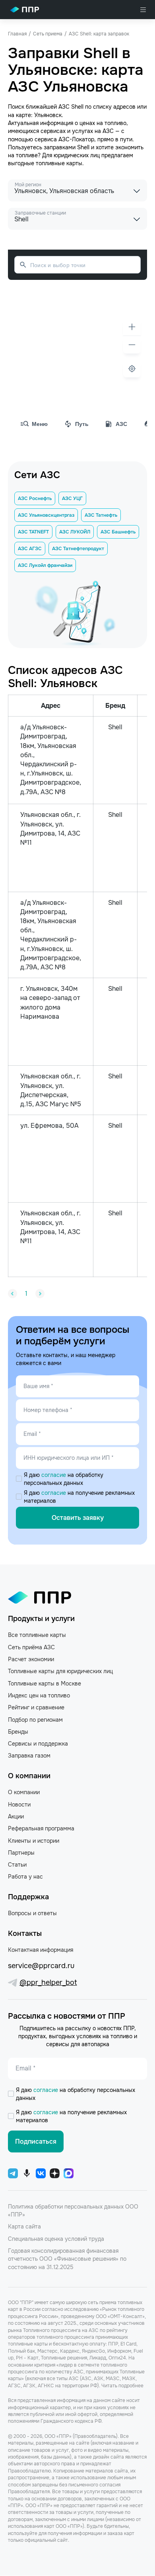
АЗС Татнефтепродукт (78, 549)
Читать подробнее (122, 2386)
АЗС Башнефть (118, 532)
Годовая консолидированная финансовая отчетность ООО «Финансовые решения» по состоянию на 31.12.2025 (67, 2259)
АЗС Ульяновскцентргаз (46, 515)
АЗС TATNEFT (33, 532)
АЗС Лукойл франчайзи (45, 565)
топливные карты (59, 163)
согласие (54, 1475)
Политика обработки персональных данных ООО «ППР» (73, 2211)
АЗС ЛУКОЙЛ (75, 532)
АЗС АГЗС (30, 549)
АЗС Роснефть (35, 498)
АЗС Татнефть (101, 515)
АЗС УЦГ (72, 498)
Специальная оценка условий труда (56, 2239)
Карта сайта (24, 2226)
